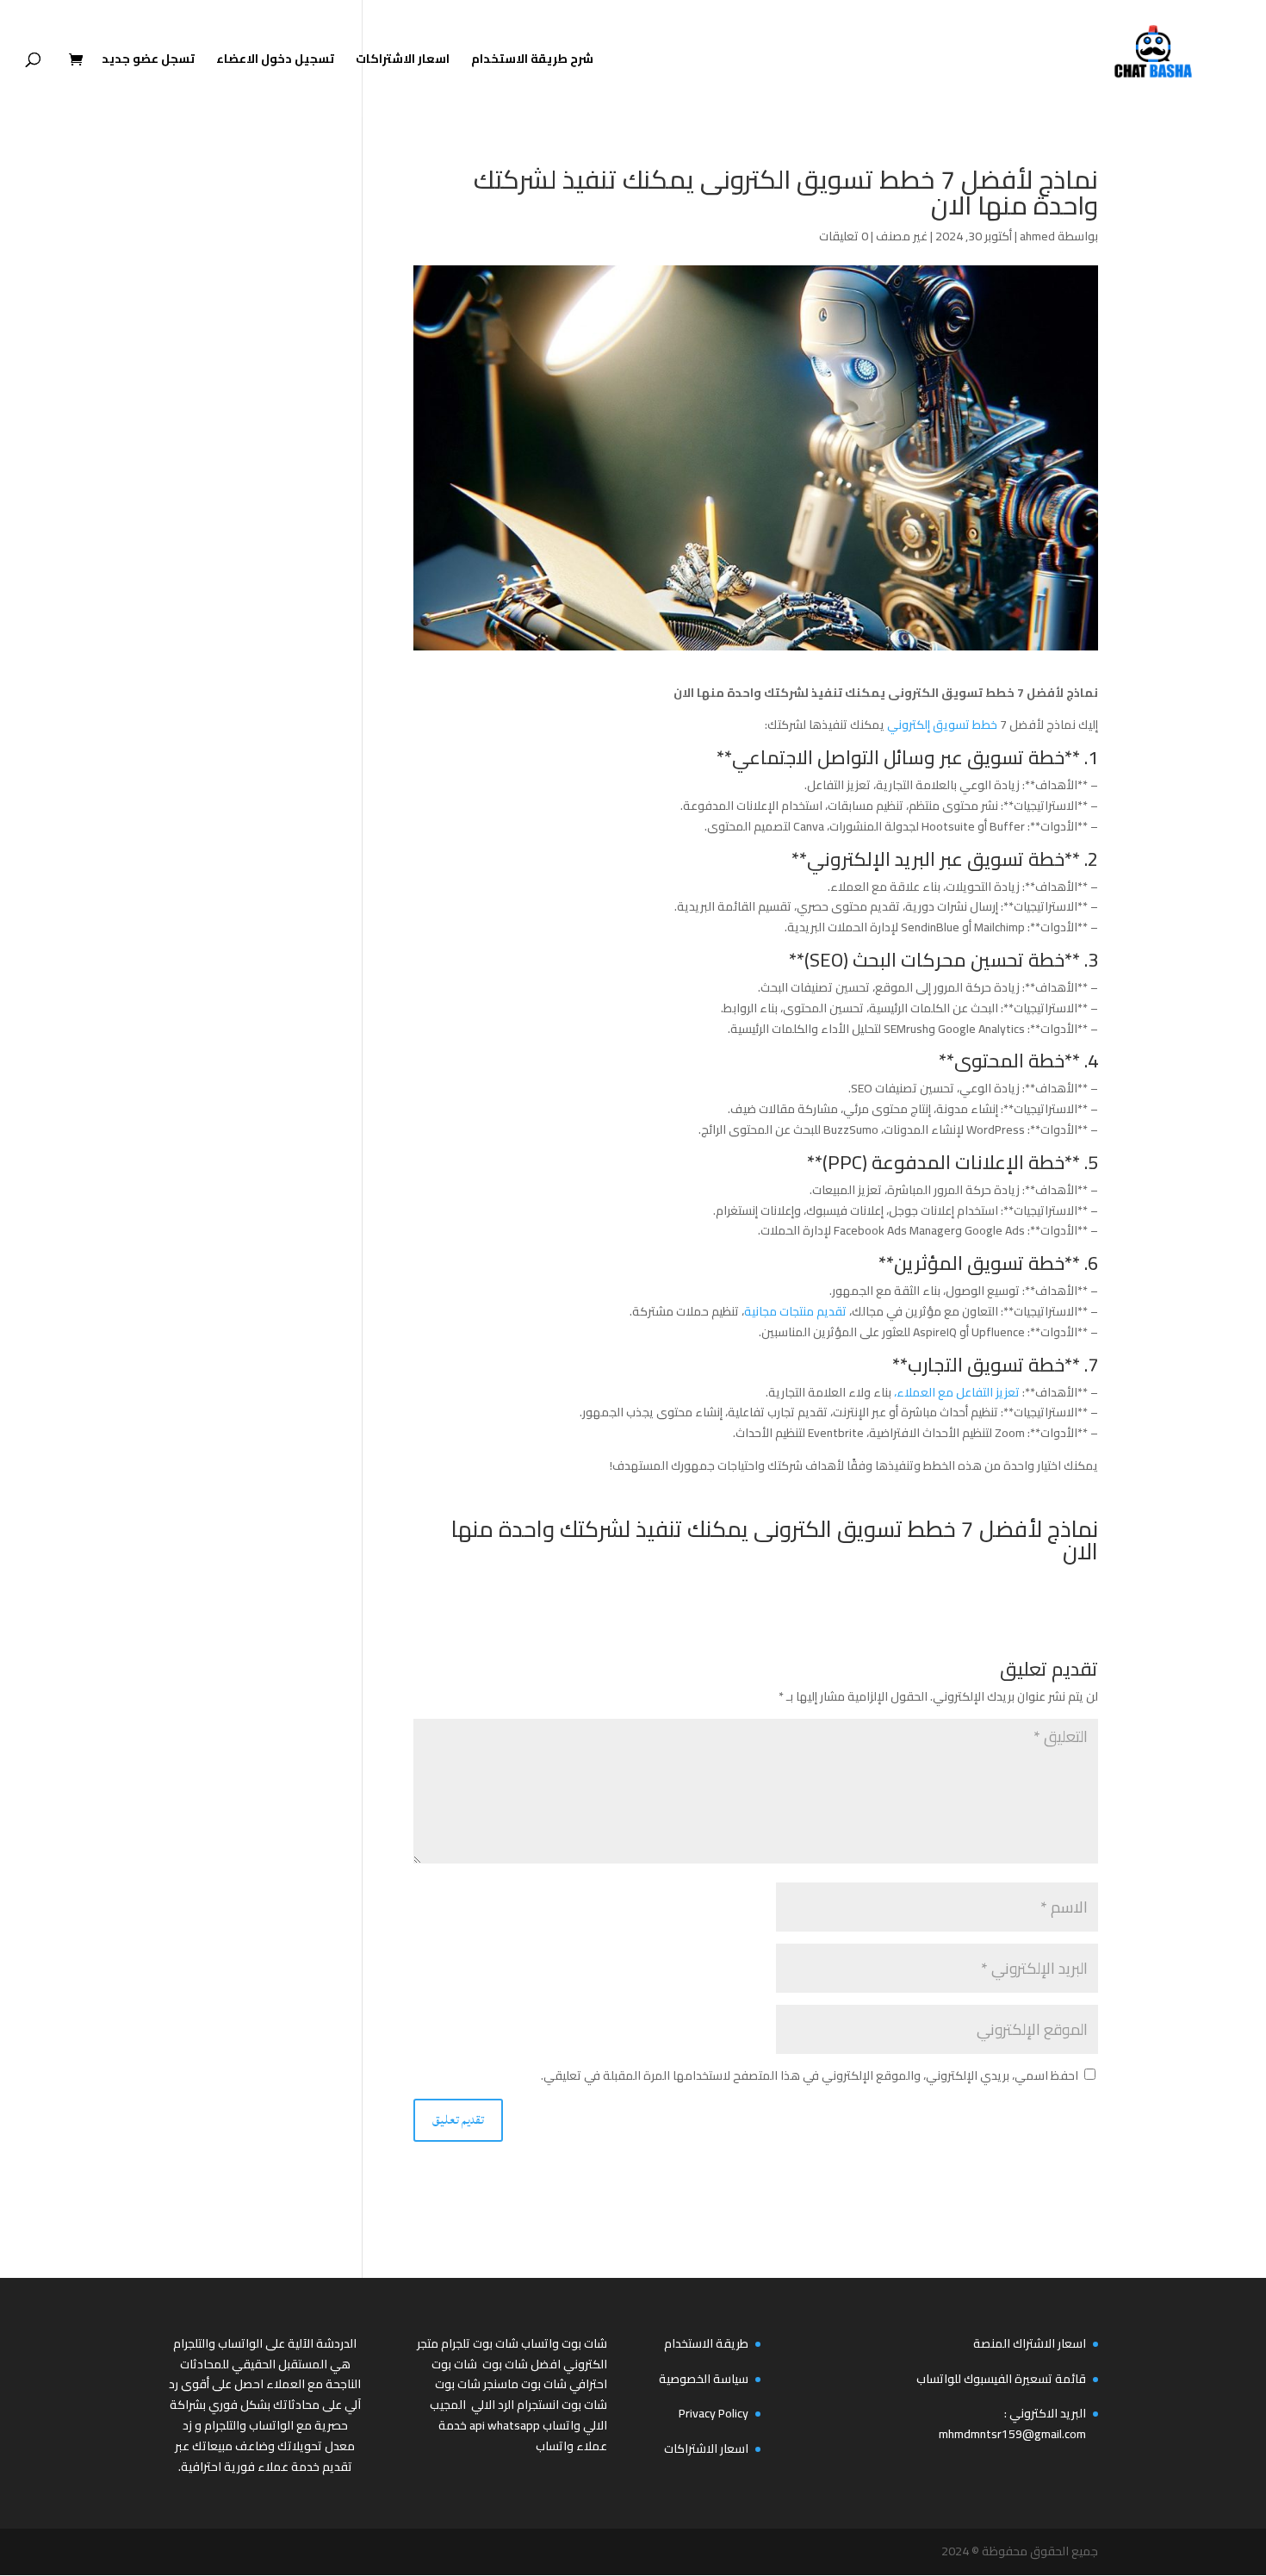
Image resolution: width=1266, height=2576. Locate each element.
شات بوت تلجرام (480, 2343)
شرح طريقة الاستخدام (532, 61)
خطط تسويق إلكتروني (942, 725)
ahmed (1037, 236)
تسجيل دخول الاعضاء (275, 61)
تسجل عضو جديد (148, 61)
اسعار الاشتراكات (403, 61)
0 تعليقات (844, 236)
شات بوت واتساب (564, 2343)
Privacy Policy (714, 2413)
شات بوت (458, 2384)
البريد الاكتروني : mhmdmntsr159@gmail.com (1012, 2424)
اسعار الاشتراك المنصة (1030, 2343)
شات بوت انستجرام (562, 2405)
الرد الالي (493, 2405)
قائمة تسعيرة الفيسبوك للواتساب (1001, 2379)
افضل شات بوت (521, 2364)
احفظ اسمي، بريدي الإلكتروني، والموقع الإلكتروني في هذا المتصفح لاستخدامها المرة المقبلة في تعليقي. (810, 2075)
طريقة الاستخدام (706, 2343)
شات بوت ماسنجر (525, 2384)
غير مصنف (902, 236)
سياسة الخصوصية (704, 2379)
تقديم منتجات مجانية (797, 1311)
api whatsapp (505, 2425)
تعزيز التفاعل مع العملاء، (957, 1392)
